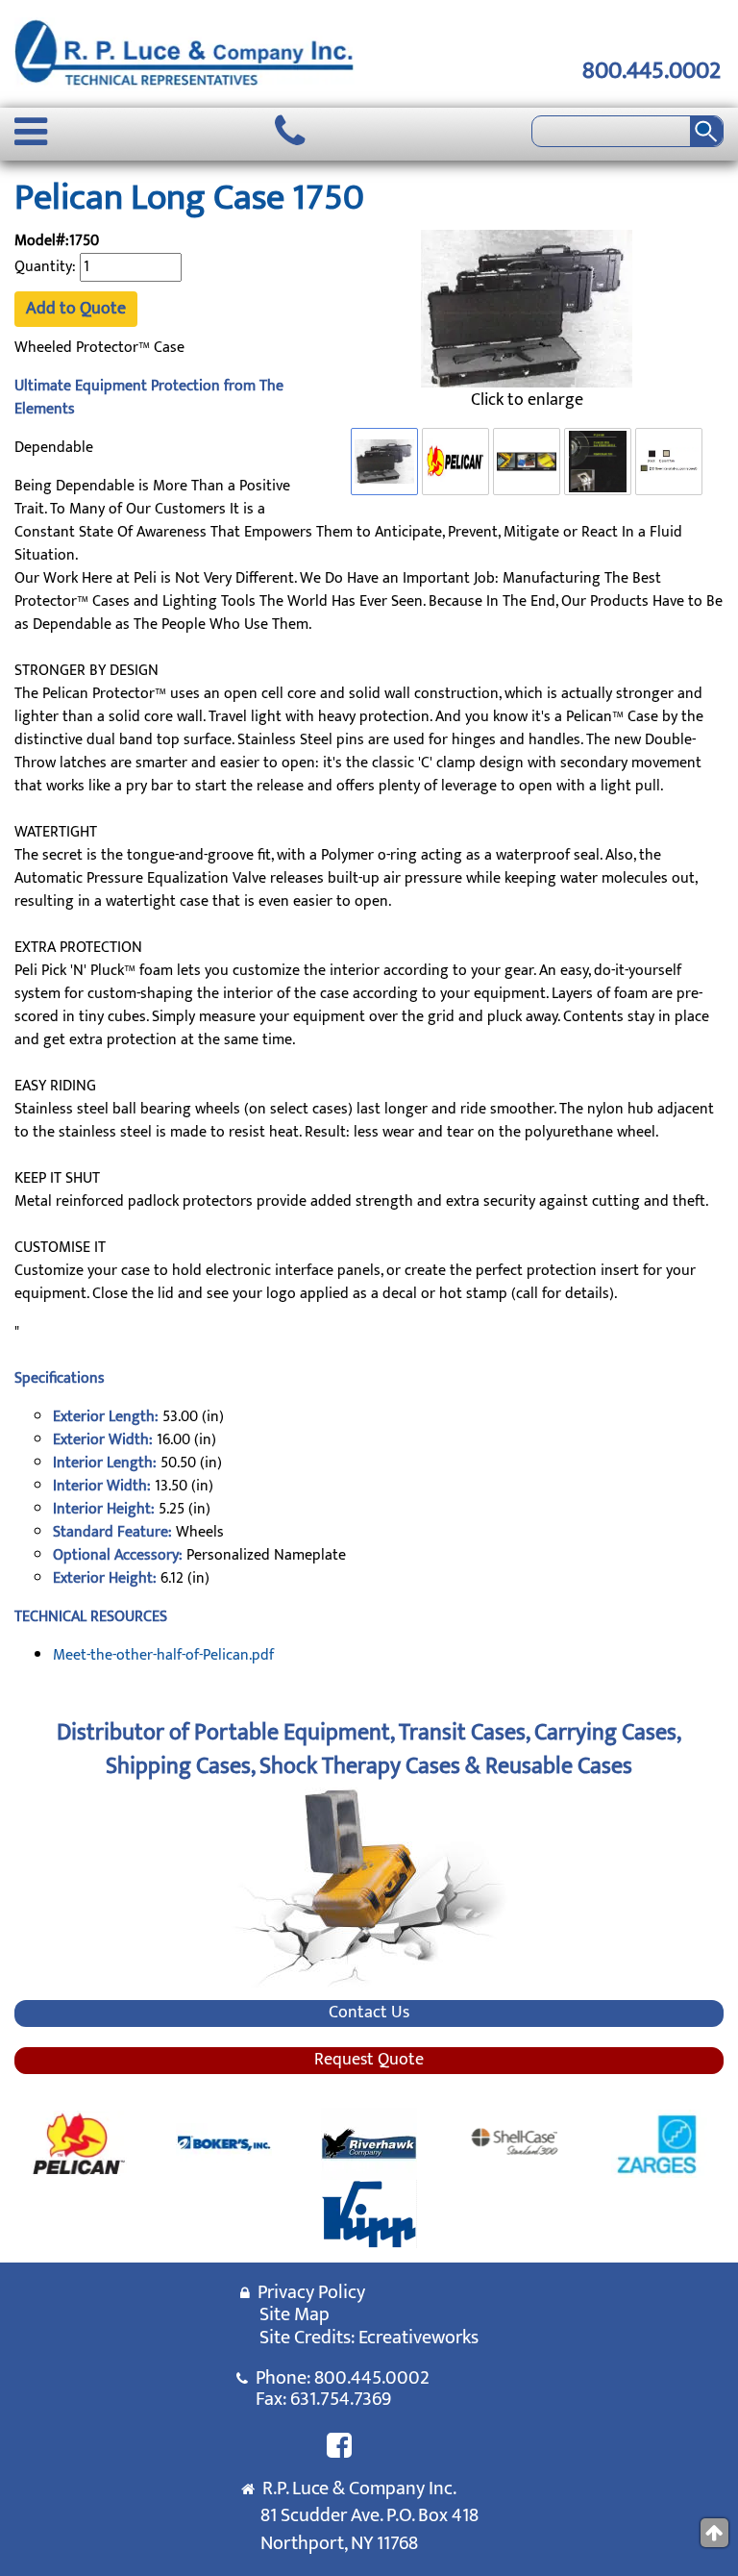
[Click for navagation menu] (31, 132)
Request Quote (369, 2061)
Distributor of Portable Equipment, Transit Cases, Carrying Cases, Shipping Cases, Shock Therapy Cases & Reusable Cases (369, 1749)
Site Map (295, 2314)
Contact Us (369, 2013)
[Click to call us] (290, 132)
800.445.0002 (652, 71)
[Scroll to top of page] (714, 2533)
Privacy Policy (307, 2292)
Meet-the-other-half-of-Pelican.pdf (163, 1655)
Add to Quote (76, 309)
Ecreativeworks (418, 2338)
